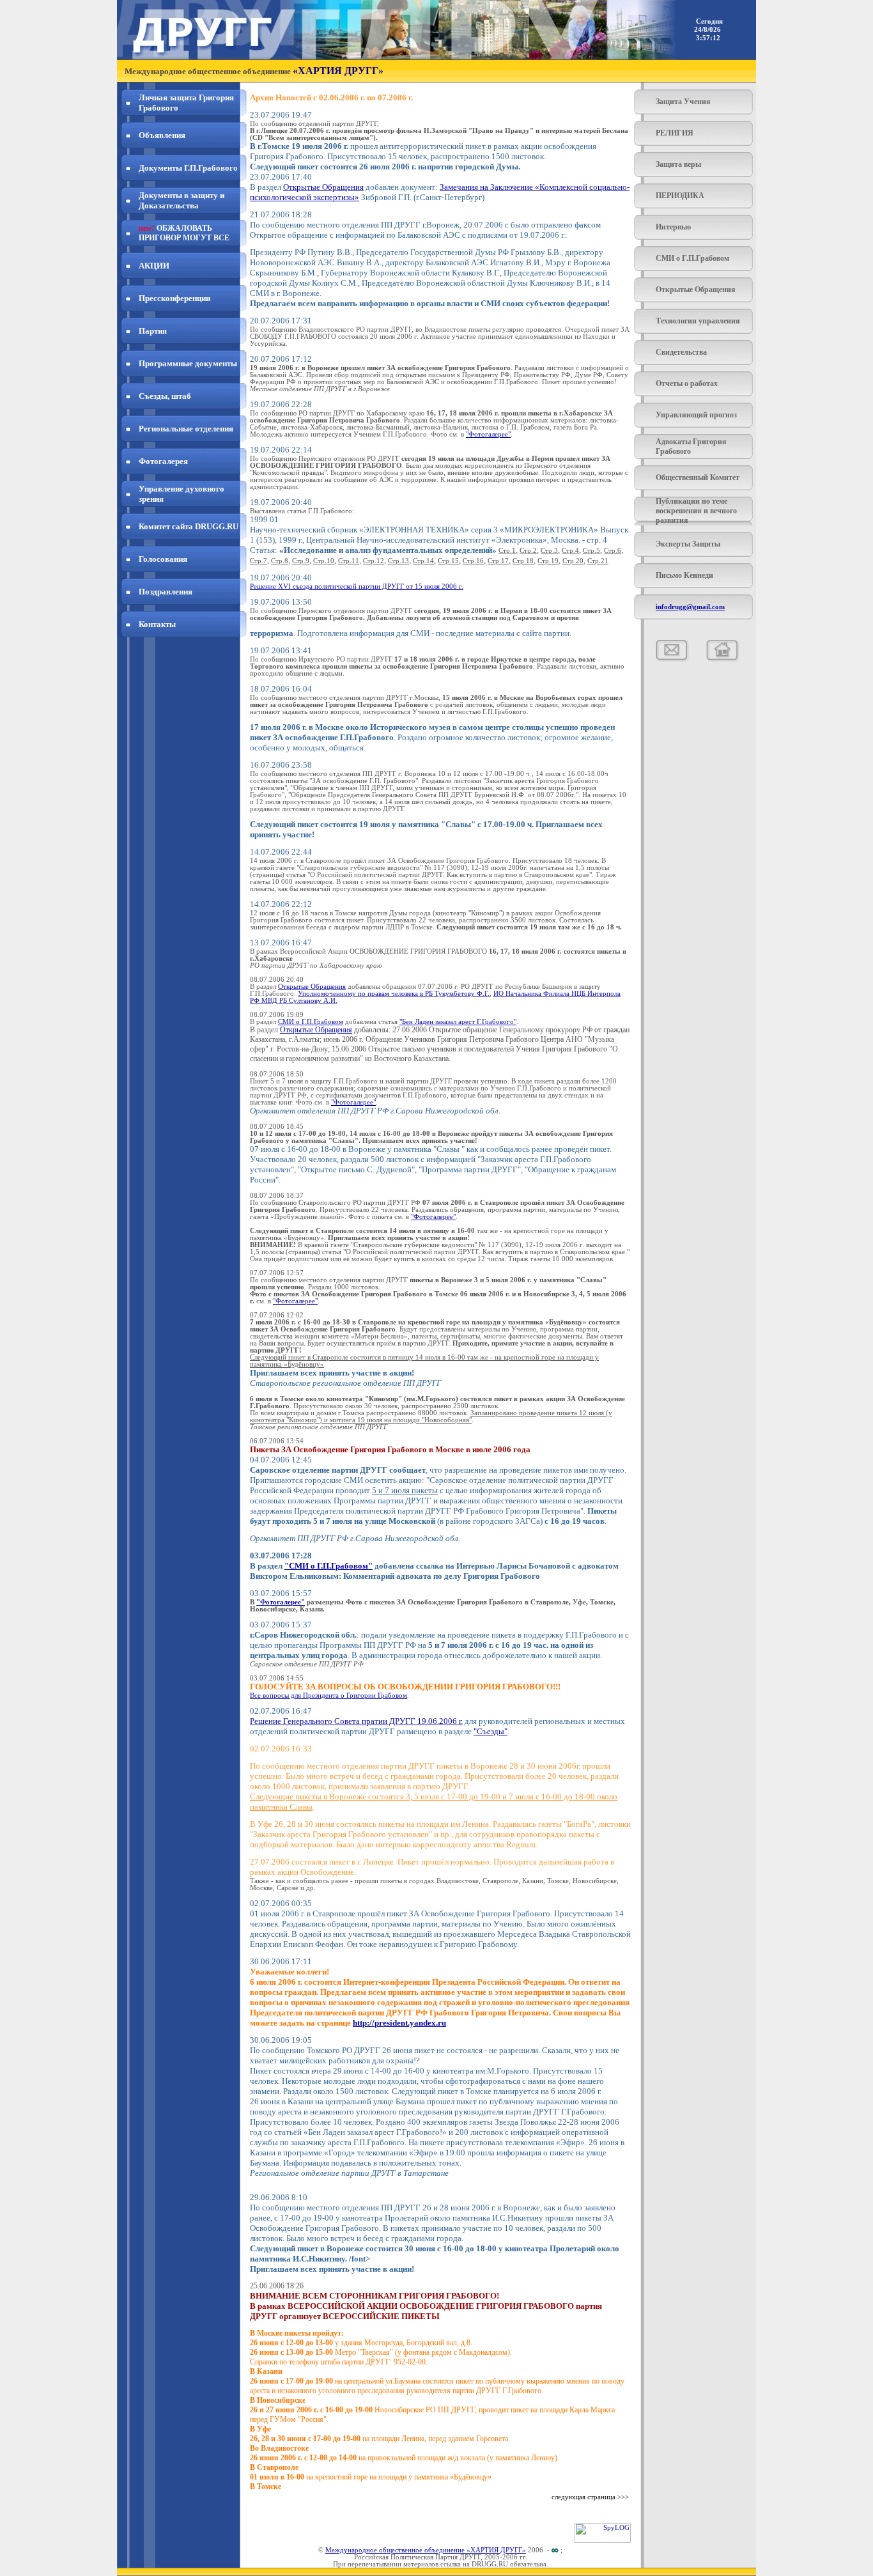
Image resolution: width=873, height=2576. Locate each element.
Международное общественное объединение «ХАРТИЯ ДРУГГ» (426, 2550)
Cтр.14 (423, 561)
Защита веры (678, 164)
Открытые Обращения (696, 290)
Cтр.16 (473, 561)
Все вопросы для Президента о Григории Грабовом (328, 1695)
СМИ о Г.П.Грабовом (692, 258)
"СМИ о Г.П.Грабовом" (328, 1566)
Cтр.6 (613, 551)
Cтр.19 (548, 561)
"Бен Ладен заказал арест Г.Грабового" (458, 1022)
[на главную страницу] (723, 659)
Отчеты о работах (687, 384)
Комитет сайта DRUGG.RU (189, 526)
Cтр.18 (523, 561)
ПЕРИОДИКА (680, 196)
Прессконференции (174, 298)
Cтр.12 (374, 561)
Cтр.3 (549, 551)
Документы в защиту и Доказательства (182, 200)
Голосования (163, 559)
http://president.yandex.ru (399, 2023)
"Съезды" (491, 1731)
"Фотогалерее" (488, 434)
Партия (153, 331)
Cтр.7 (259, 561)
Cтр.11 (349, 561)
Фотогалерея (163, 461)
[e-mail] (672, 659)
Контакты (157, 624)
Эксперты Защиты (688, 544)
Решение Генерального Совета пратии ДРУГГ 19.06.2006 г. (356, 1721)
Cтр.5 (591, 551)
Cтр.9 (301, 561)
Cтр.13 (398, 561)
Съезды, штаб (165, 396)
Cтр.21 (598, 561)
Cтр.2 (528, 551)
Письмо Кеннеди (684, 575)
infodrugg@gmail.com (690, 607)
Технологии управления (698, 321)
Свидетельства (681, 352)
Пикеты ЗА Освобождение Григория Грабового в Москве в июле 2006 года (390, 1449)
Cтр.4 (570, 551)
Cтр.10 (324, 561)
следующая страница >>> (590, 2497)
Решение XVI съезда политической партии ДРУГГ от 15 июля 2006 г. (357, 586)
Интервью (673, 227)
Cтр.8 (280, 561)
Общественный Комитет (698, 477)
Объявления (162, 135)
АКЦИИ (154, 266)
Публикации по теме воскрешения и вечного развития (696, 511)
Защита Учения (683, 102)
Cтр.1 (507, 551)
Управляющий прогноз (696, 415)
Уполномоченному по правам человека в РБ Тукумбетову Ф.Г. (394, 994)
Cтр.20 (573, 561)
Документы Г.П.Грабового (188, 168)
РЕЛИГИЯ (675, 133)
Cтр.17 (498, 561)
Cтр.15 (448, 561)
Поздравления (166, 592)
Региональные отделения (186, 429)
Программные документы (188, 363)
